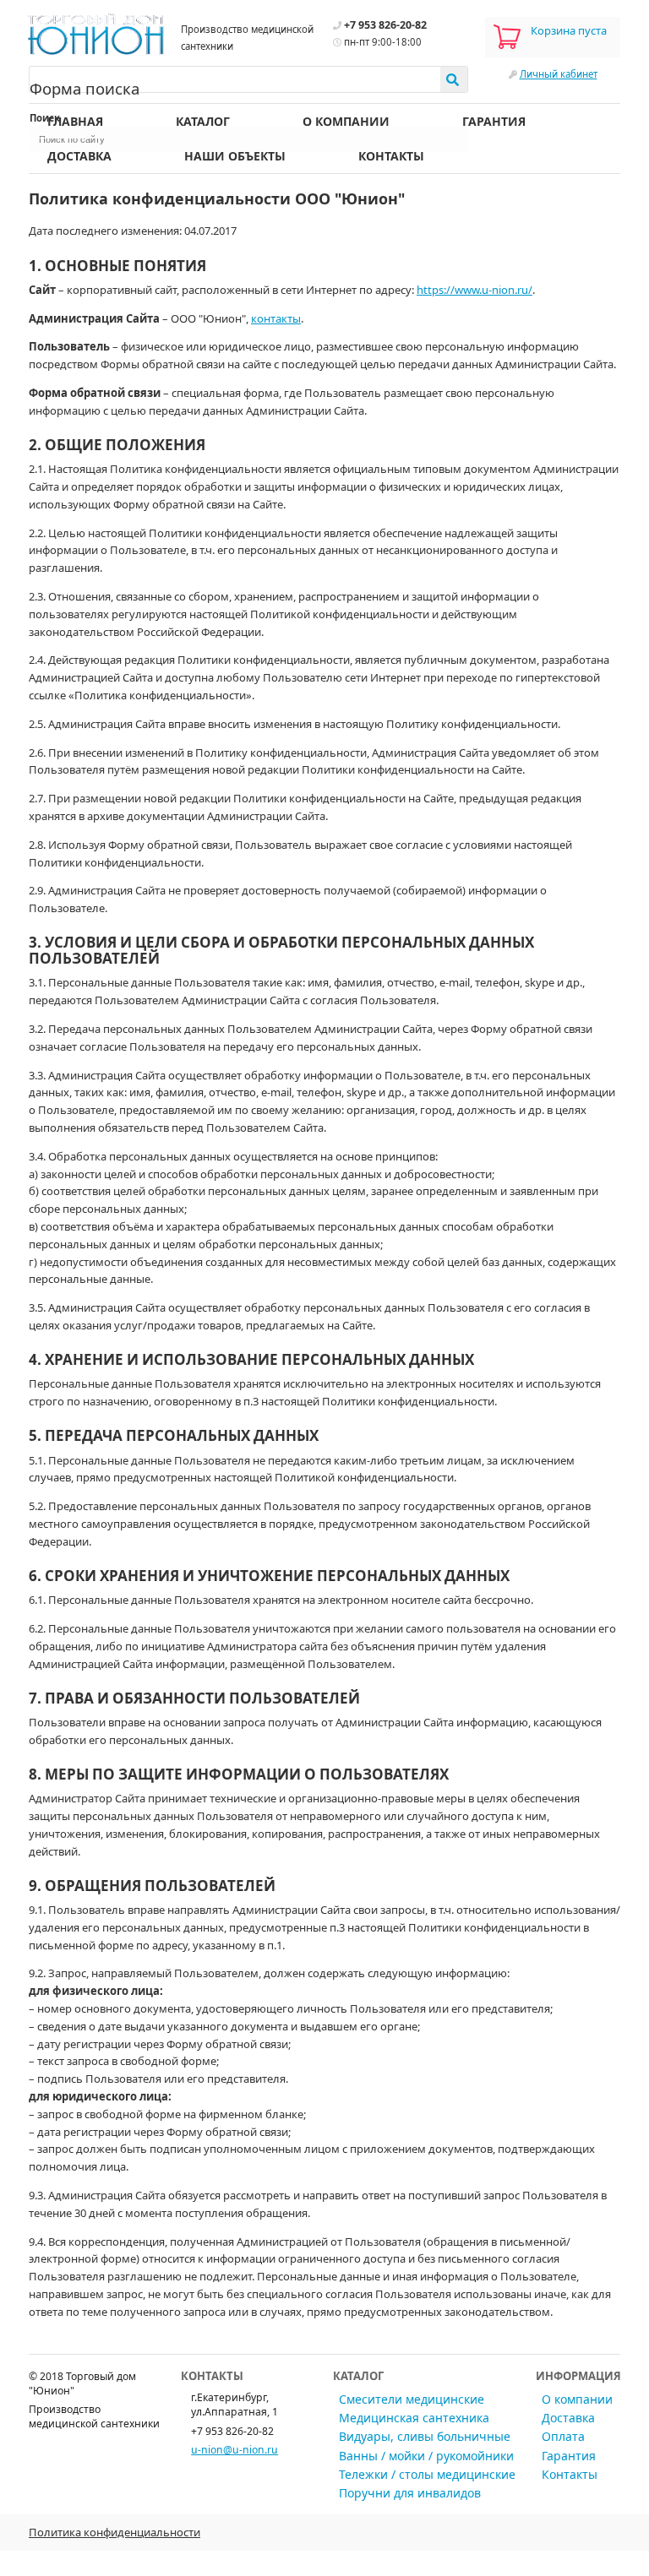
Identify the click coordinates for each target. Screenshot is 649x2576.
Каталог (203, 121)
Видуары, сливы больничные (425, 2436)
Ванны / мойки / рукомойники (426, 2456)
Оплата (563, 2436)
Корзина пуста (569, 30)
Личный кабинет (559, 74)
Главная (75, 121)
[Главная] (96, 33)
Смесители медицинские (412, 2399)
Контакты (391, 156)
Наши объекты (235, 156)
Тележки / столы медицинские (427, 2474)
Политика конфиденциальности (115, 2532)
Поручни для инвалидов (410, 2493)
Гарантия (494, 121)
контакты (276, 318)
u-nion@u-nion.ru (235, 2450)
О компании (346, 121)
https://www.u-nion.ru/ (474, 290)
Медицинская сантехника (414, 2418)
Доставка (79, 156)
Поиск (45, 118)
